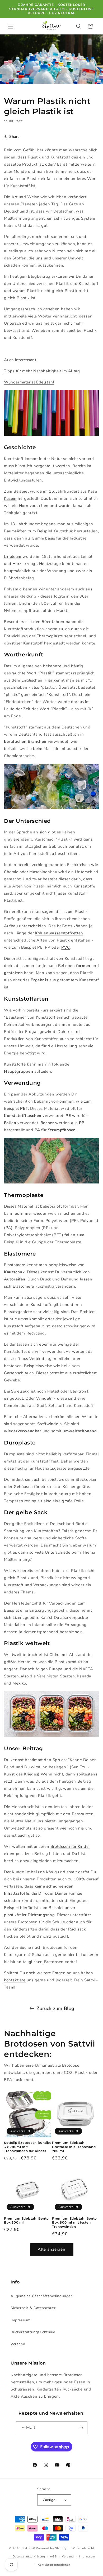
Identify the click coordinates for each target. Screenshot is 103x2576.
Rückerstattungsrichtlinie (33, 2332)
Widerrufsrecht (83, 2548)
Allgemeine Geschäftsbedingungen (42, 2296)
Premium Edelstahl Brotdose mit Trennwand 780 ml (74, 2147)
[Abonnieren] (81, 2428)
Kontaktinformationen (54, 2565)
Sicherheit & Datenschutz (33, 2308)
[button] (11, 26)
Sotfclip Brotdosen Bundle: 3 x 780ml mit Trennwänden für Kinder (27, 2147)
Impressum (20, 2320)
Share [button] (14, 137)
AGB (53, 2557)
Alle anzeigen (52, 2249)
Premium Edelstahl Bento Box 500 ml (26, 2221)
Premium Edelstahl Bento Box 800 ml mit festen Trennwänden (74, 2222)
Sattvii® (29, 2548)
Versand (18, 2344)
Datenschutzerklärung (29, 2557)
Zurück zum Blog (55, 2008)
